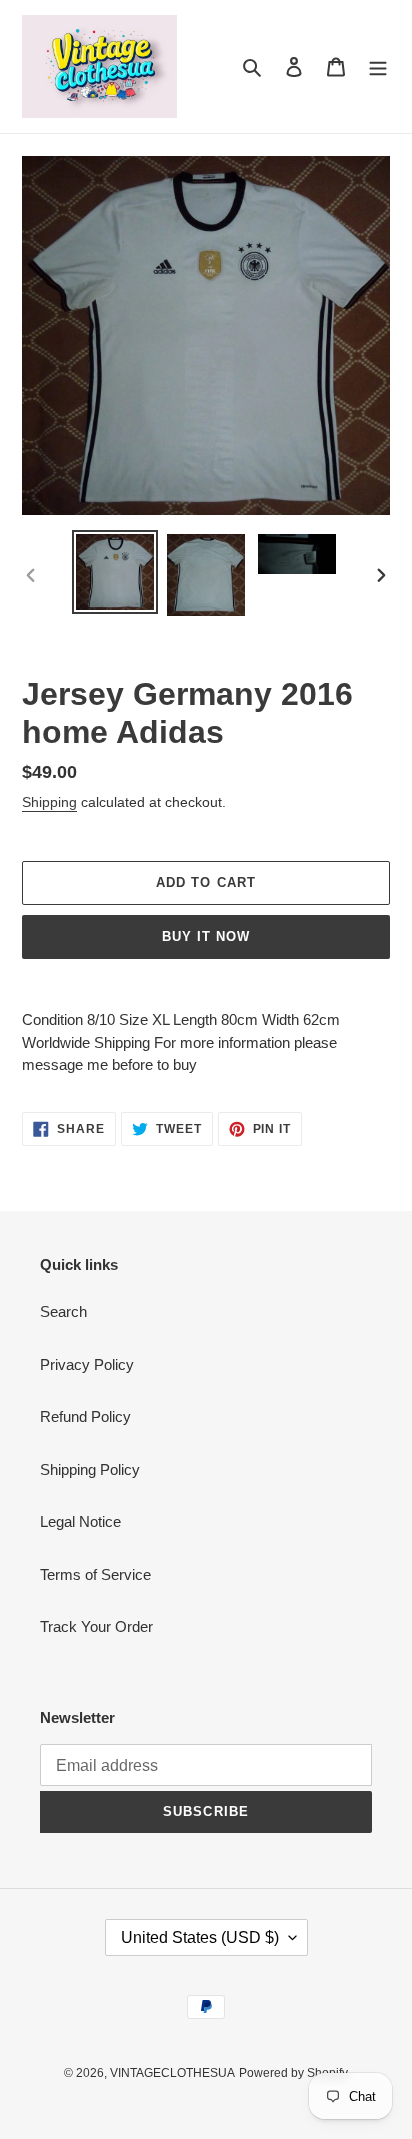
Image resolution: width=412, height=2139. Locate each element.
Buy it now (206, 936)
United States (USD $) (200, 1937)
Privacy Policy (87, 1364)
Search (63, 1311)
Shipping (49, 802)
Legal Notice (80, 1521)
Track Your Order (96, 1626)
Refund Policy (85, 1416)
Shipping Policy (90, 1469)
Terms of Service (95, 1574)
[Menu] (378, 66)
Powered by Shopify (293, 2073)
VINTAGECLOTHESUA (172, 2073)
